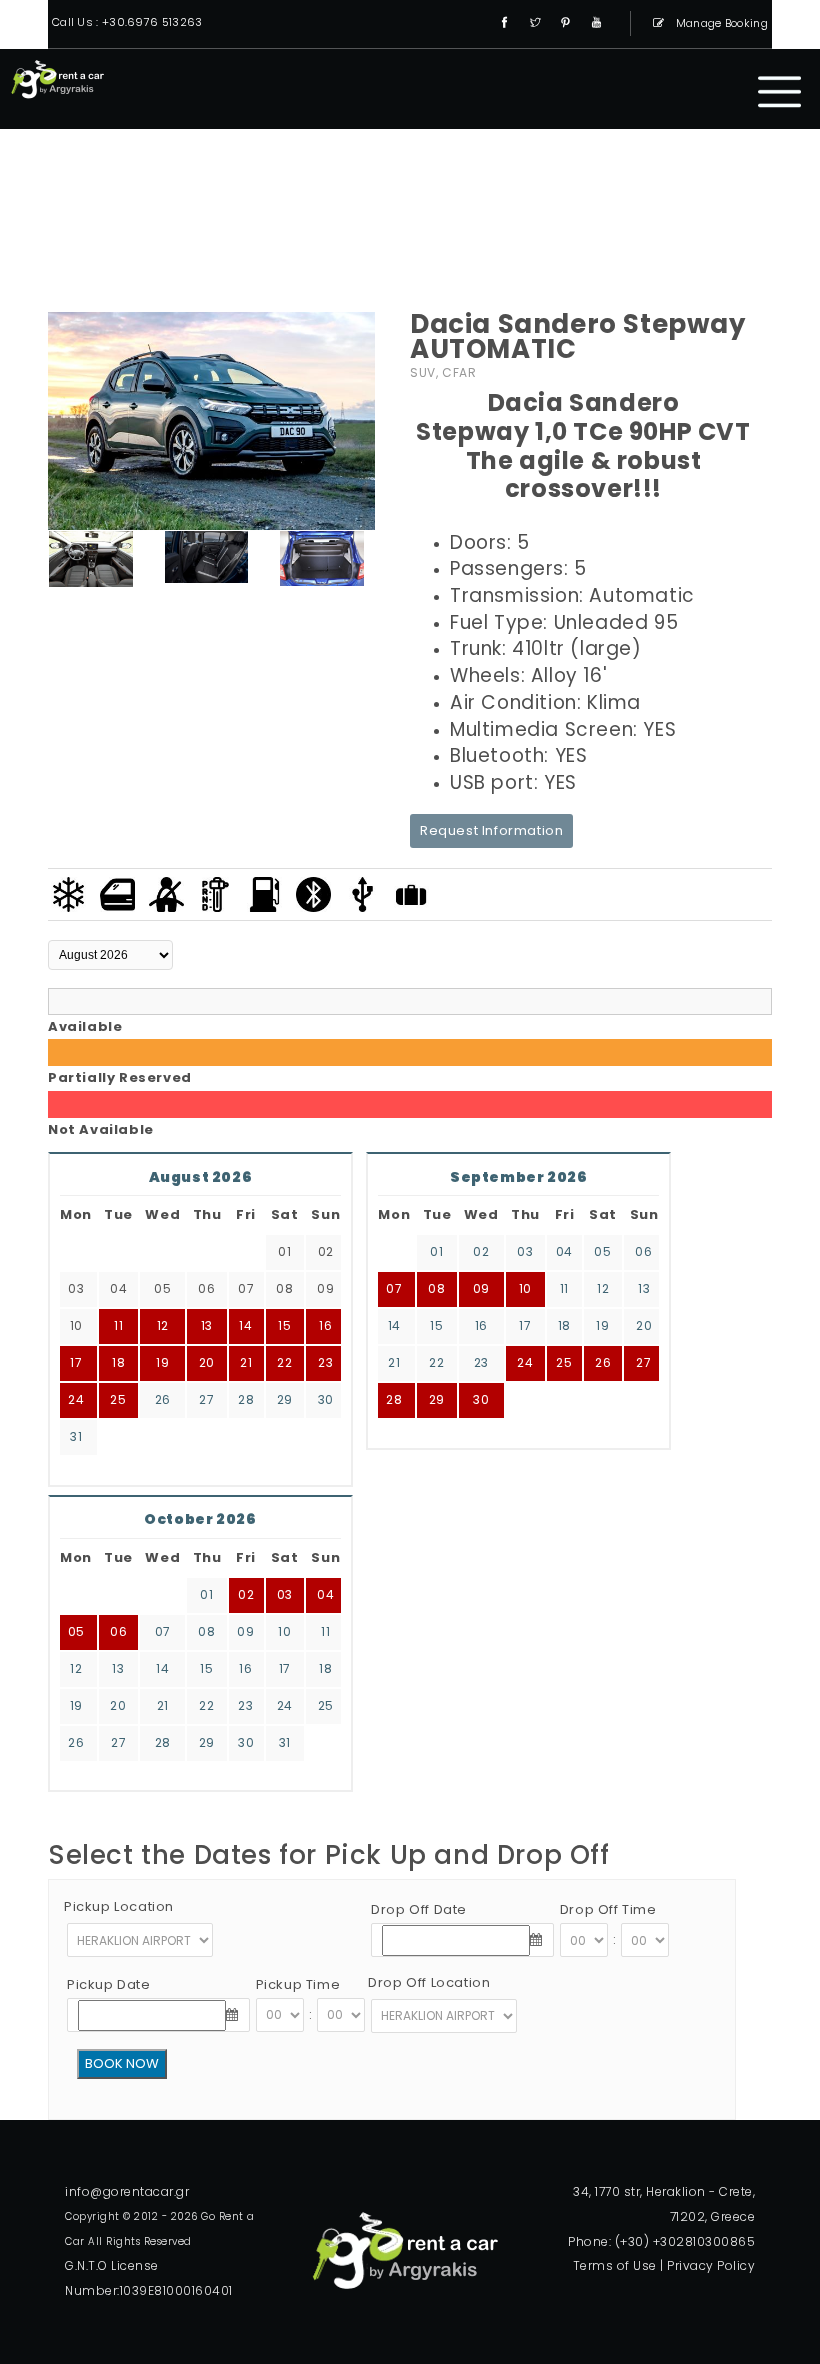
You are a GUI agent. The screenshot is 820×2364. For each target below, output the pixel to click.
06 (643, 1251)
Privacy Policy (711, 2265)
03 (525, 1251)
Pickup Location (119, 1906)
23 (481, 1362)
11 (564, 1288)
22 (436, 1362)
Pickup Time (298, 1984)
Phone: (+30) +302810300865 (661, 2241)
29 (285, 1399)
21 (394, 1362)
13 (644, 1288)
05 (602, 1251)
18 (564, 1325)
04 (564, 1251)
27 (206, 1399)
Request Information (491, 830)
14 (394, 1325)
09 (481, 1288)
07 (394, 1288)
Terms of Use (615, 2265)
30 (326, 1399)
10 (525, 1288)
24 (76, 1399)
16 (481, 1325)
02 (481, 1251)
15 (436, 1325)
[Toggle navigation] (780, 92)
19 (602, 1325)
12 (603, 1288)
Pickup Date (109, 1984)
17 (525, 1325)
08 (436, 1288)
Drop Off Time (608, 1909)
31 (76, 1436)
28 (246, 1399)
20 (644, 1325)
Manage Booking (721, 23)
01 (436, 1251)
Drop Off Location (429, 1982)
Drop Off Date (419, 1909)
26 (163, 1399)
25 (118, 1399)
